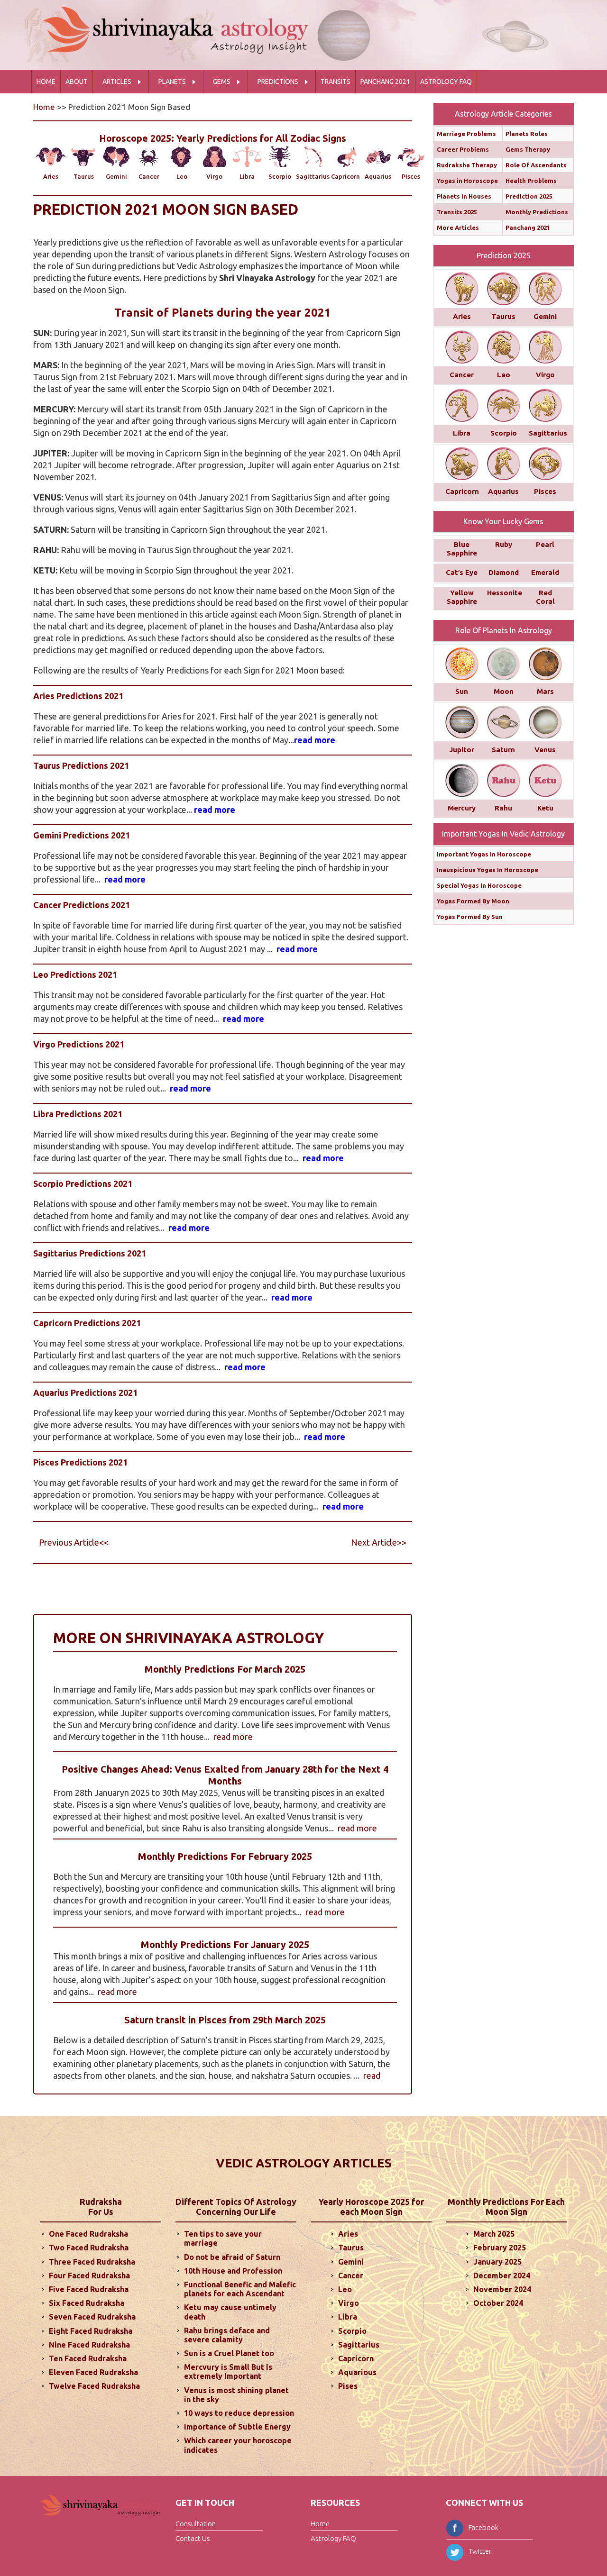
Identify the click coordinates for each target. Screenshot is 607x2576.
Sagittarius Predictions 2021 (90, 1253)
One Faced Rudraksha (88, 2234)
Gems (222, 82)
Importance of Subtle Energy (237, 2427)
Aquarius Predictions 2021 (85, 1393)
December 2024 (502, 2276)
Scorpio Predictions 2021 (83, 1183)
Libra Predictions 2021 (78, 1114)
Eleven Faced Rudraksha (93, 2372)
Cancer (149, 176)
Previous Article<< (74, 1542)
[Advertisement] (206, 1590)
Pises (348, 2386)
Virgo (214, 176)
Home (46, 82)
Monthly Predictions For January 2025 (225, 1944)
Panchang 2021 (385, 82)
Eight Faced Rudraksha (91, 2331)
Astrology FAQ (446, 82)
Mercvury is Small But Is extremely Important (228, 2371)
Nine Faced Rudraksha (89, 2345)
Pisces (411, 176)
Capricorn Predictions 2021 (87, 1323)
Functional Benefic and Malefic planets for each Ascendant (240, 2289)
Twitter (480, 2551)
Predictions (278, 82)
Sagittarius (313, 176)
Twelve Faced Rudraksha (94, 2386)
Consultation (196, 2524)
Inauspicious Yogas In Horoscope (487, 870)
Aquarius (378, 176)
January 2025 (497, 2262)
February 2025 (500, 2248)
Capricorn (345, 176)
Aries (51, 176)
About (77, 82)
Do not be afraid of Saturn (232, 2257)
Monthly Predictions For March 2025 (225, 1669)
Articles (117, 82)
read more (315, 740)
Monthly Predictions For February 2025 (225, 1856)
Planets (172, 82)
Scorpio (280, 176)
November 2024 (502, 2289)
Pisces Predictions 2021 (80, 1462)
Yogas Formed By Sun (470, 917)
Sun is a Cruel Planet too (229, 2353)
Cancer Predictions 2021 (82, 905)
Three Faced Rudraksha (92, 2262)
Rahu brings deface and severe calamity (227, 2335)
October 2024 (498, 2303)
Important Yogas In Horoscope (484, 854)
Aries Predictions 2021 (78, 696)
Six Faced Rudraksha (87, 2303)
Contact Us (193, 2538)
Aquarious (357, 2372)
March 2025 (494, 2234)
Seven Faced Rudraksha (92, 2317)
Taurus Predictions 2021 (81, 765)
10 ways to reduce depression (239, 2413)
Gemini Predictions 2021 (82, 835)
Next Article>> (379, 1542)
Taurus (84, 176)
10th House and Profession (233, 2271)
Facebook (483, 2527)
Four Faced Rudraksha (89, 2276)
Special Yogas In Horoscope (479, 885)
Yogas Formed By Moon (473, 901)
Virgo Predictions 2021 (79, 1044)
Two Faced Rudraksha (89, 2248)
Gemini (116, 176)
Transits (336, 82)
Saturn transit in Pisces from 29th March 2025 (225, 2020)
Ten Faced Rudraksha (88, 2358)
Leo (182, 176)
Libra (247, 176)
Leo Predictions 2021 (75, 974)
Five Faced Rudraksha (89, 2289)
